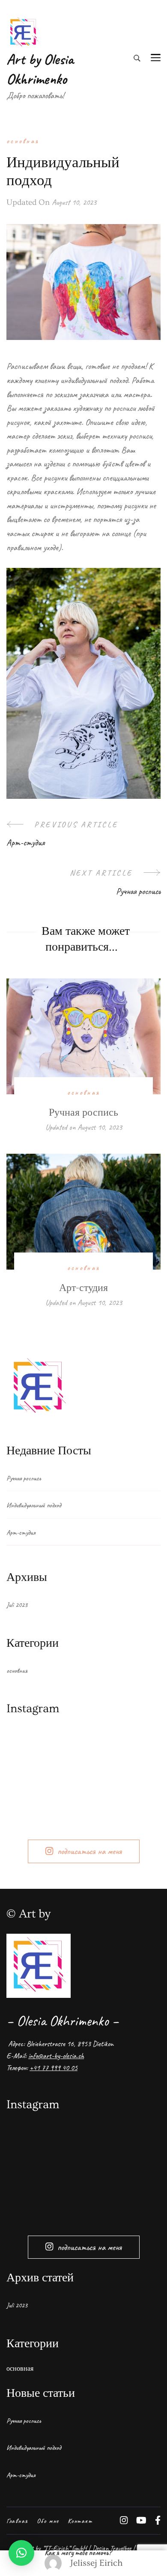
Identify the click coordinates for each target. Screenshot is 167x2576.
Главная (17, 2521)
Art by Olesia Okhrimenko (40, 69)
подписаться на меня (89, 1851)
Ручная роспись (83, 1112)
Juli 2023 (17, 1605)
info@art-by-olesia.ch (56, 2056)
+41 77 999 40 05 (54, 2068)
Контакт (80, 2521)
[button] (21, 2553)
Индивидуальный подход (34, 1505)
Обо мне (48, 2521)
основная (23, 141)
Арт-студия (83, 1288)
